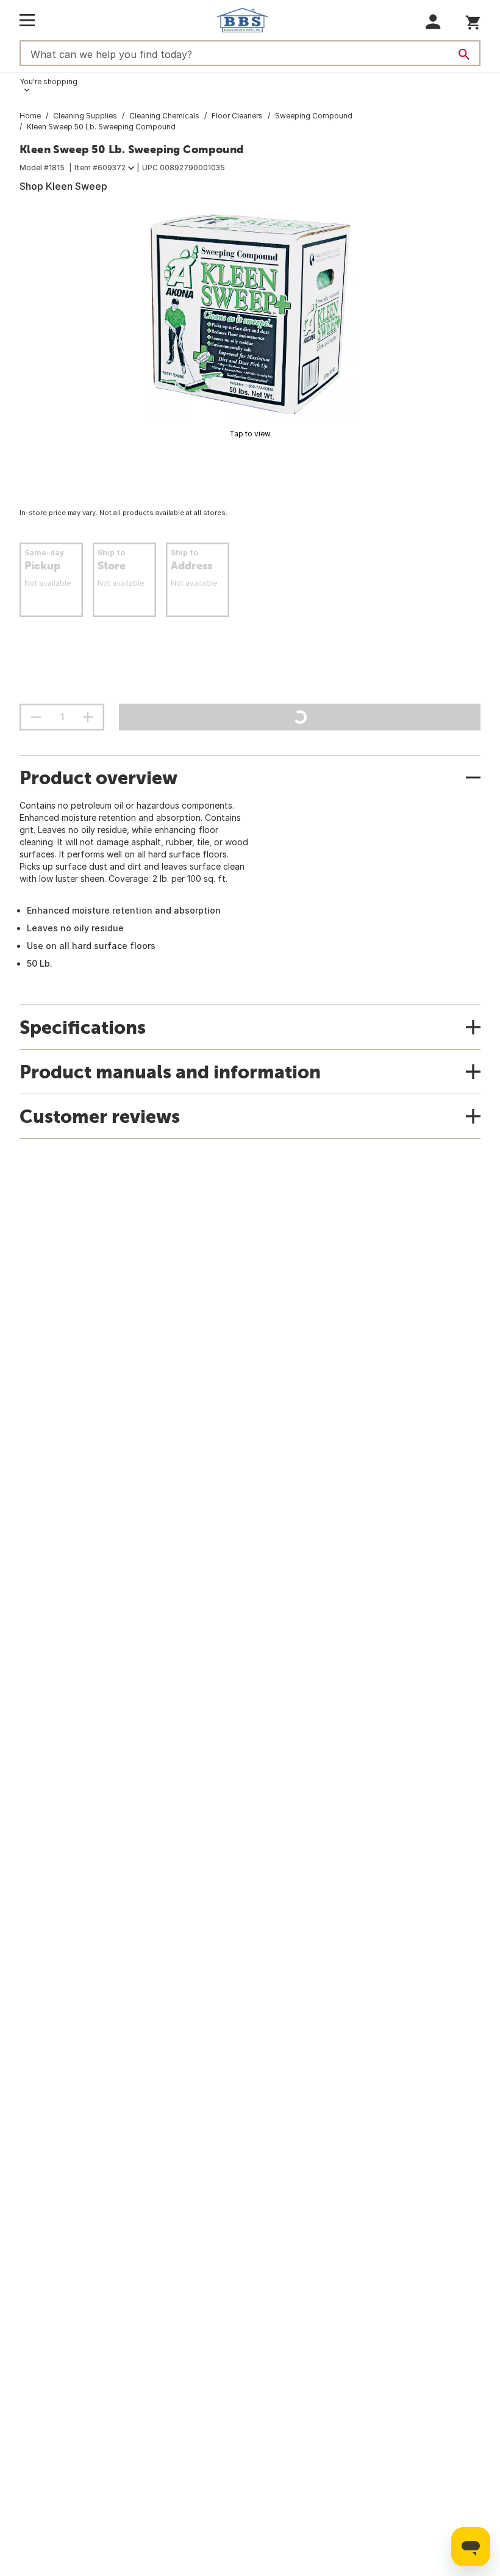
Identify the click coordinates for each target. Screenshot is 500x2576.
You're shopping (48, 81)
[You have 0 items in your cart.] (473, 20)
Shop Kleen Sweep (63, 186)
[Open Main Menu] (27, 20)
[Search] (464, 54)
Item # (100, 168)
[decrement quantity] (36, 717)
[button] (433, 22)
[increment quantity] (88, 717)
